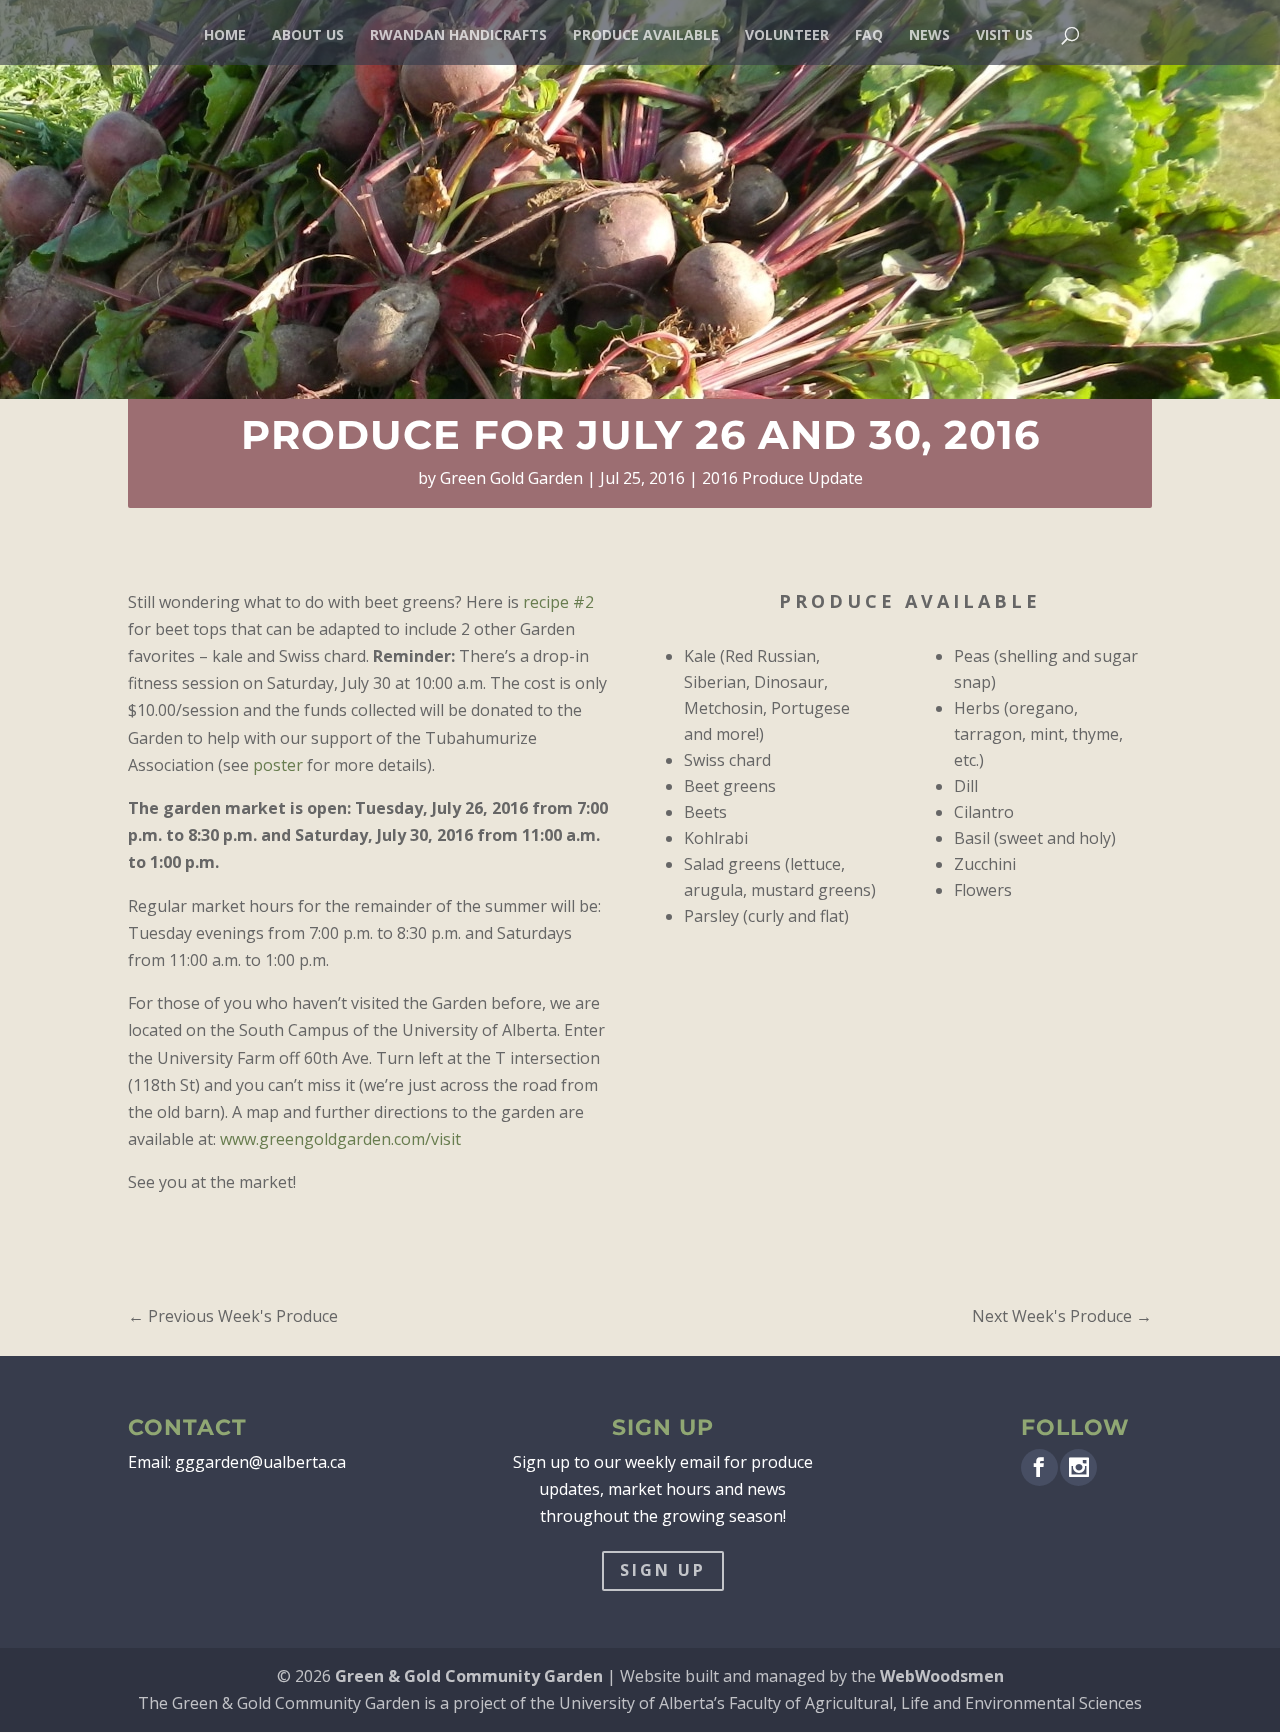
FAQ (869, 36)
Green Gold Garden (511, 478)
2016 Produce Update (782, 478)
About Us (308, 36)
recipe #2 (558, 602)
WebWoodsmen (942, 1676)
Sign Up (663, 1570)
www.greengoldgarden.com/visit (340, 1139)
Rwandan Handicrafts (458, 36)
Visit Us (1004, 36)
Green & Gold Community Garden (469, 1676)
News (929, 36)
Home (225, 36)
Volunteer (787, 36)
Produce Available (646, 36)
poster (278, 765)
